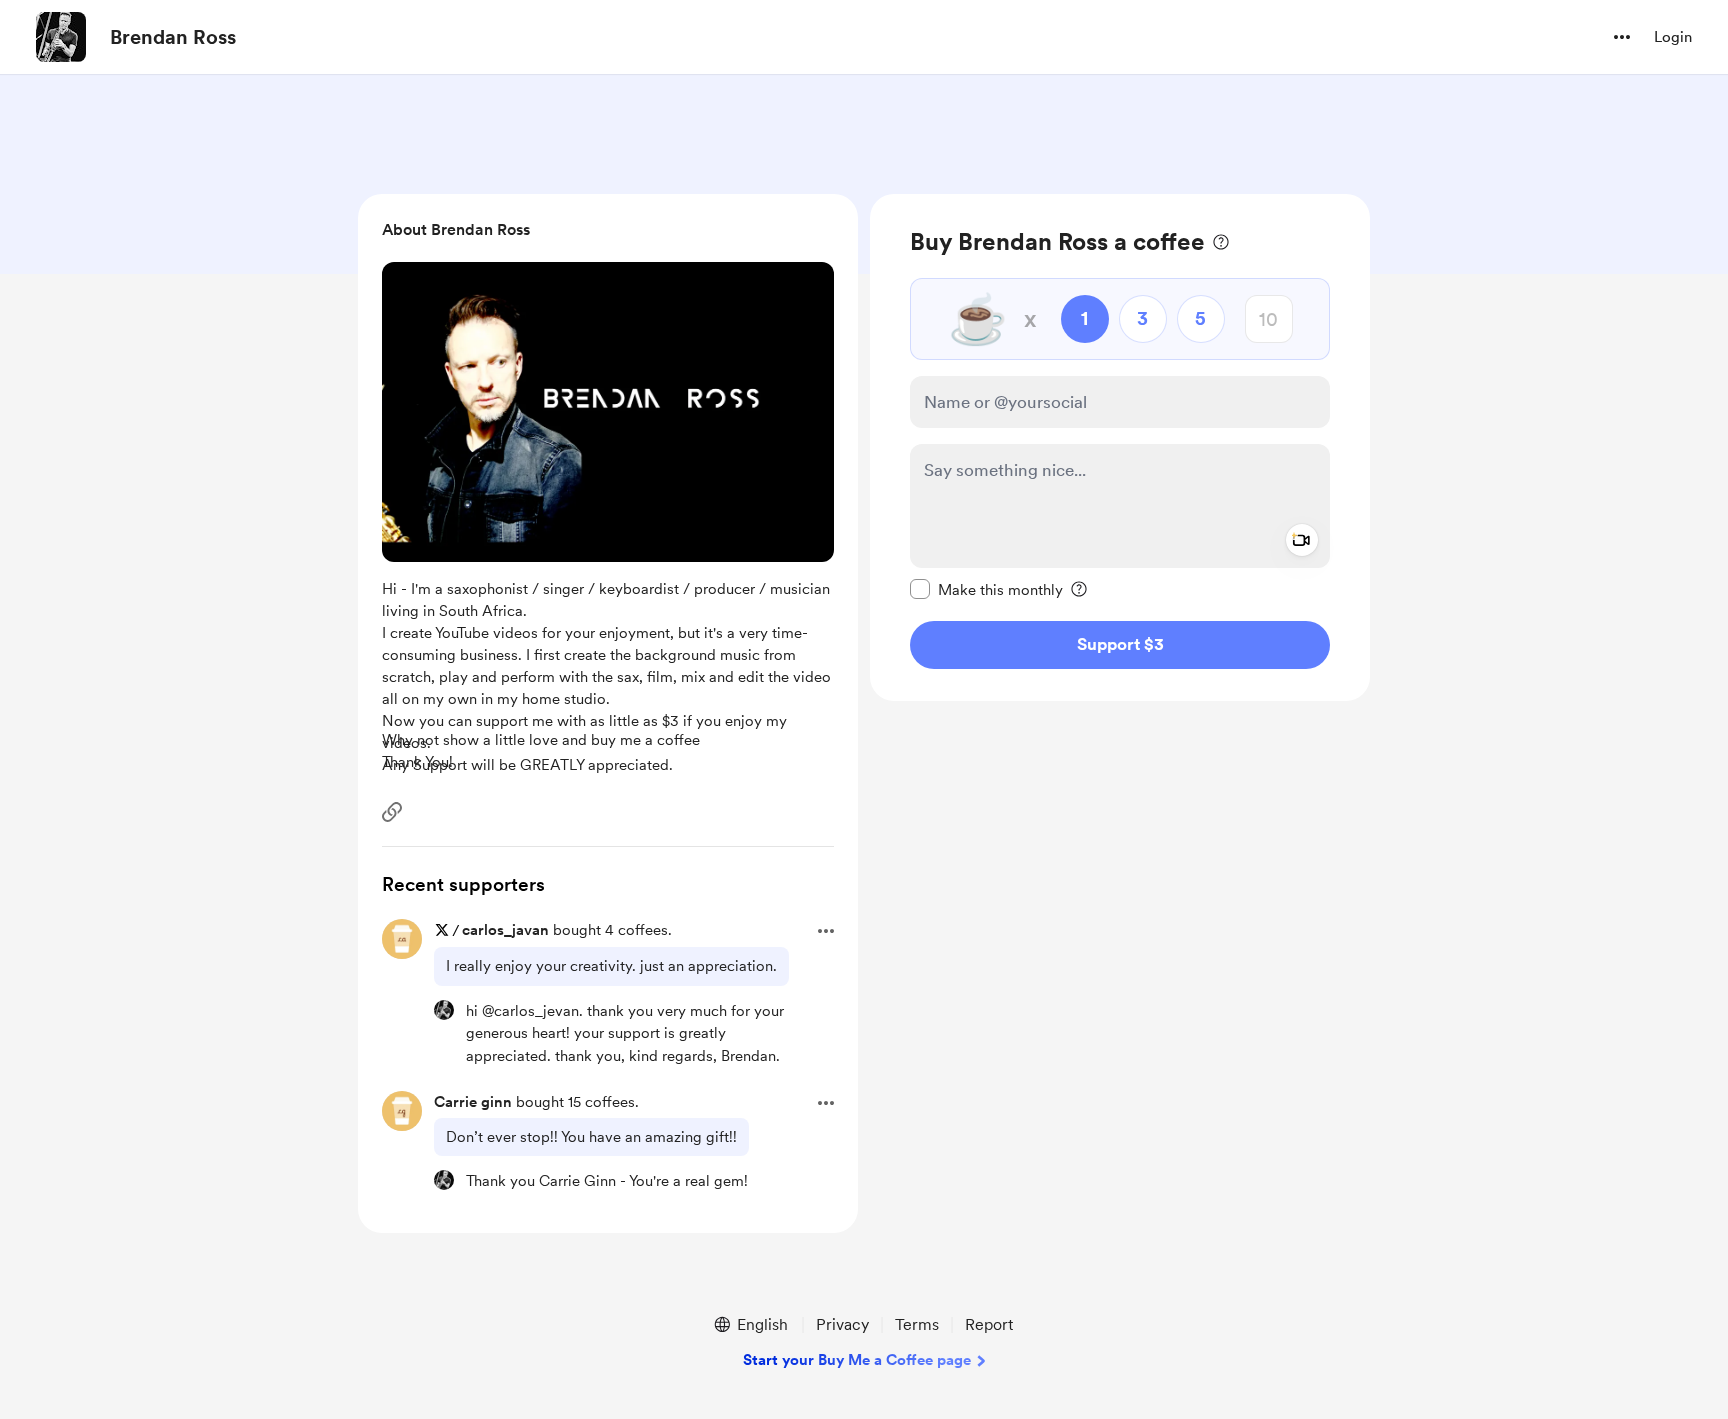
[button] (1622, 37)
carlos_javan (505, 930)
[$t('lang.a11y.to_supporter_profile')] (444, 1010)
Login (1673, 37)
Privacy (842, 1324)
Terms (917, 1324)
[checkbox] (986, 589)
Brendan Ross (173, 37)
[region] (1120, 447)
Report (989, 1324)
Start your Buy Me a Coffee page (857, 1360)
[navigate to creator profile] (61, 37)
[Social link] (392, 812)
